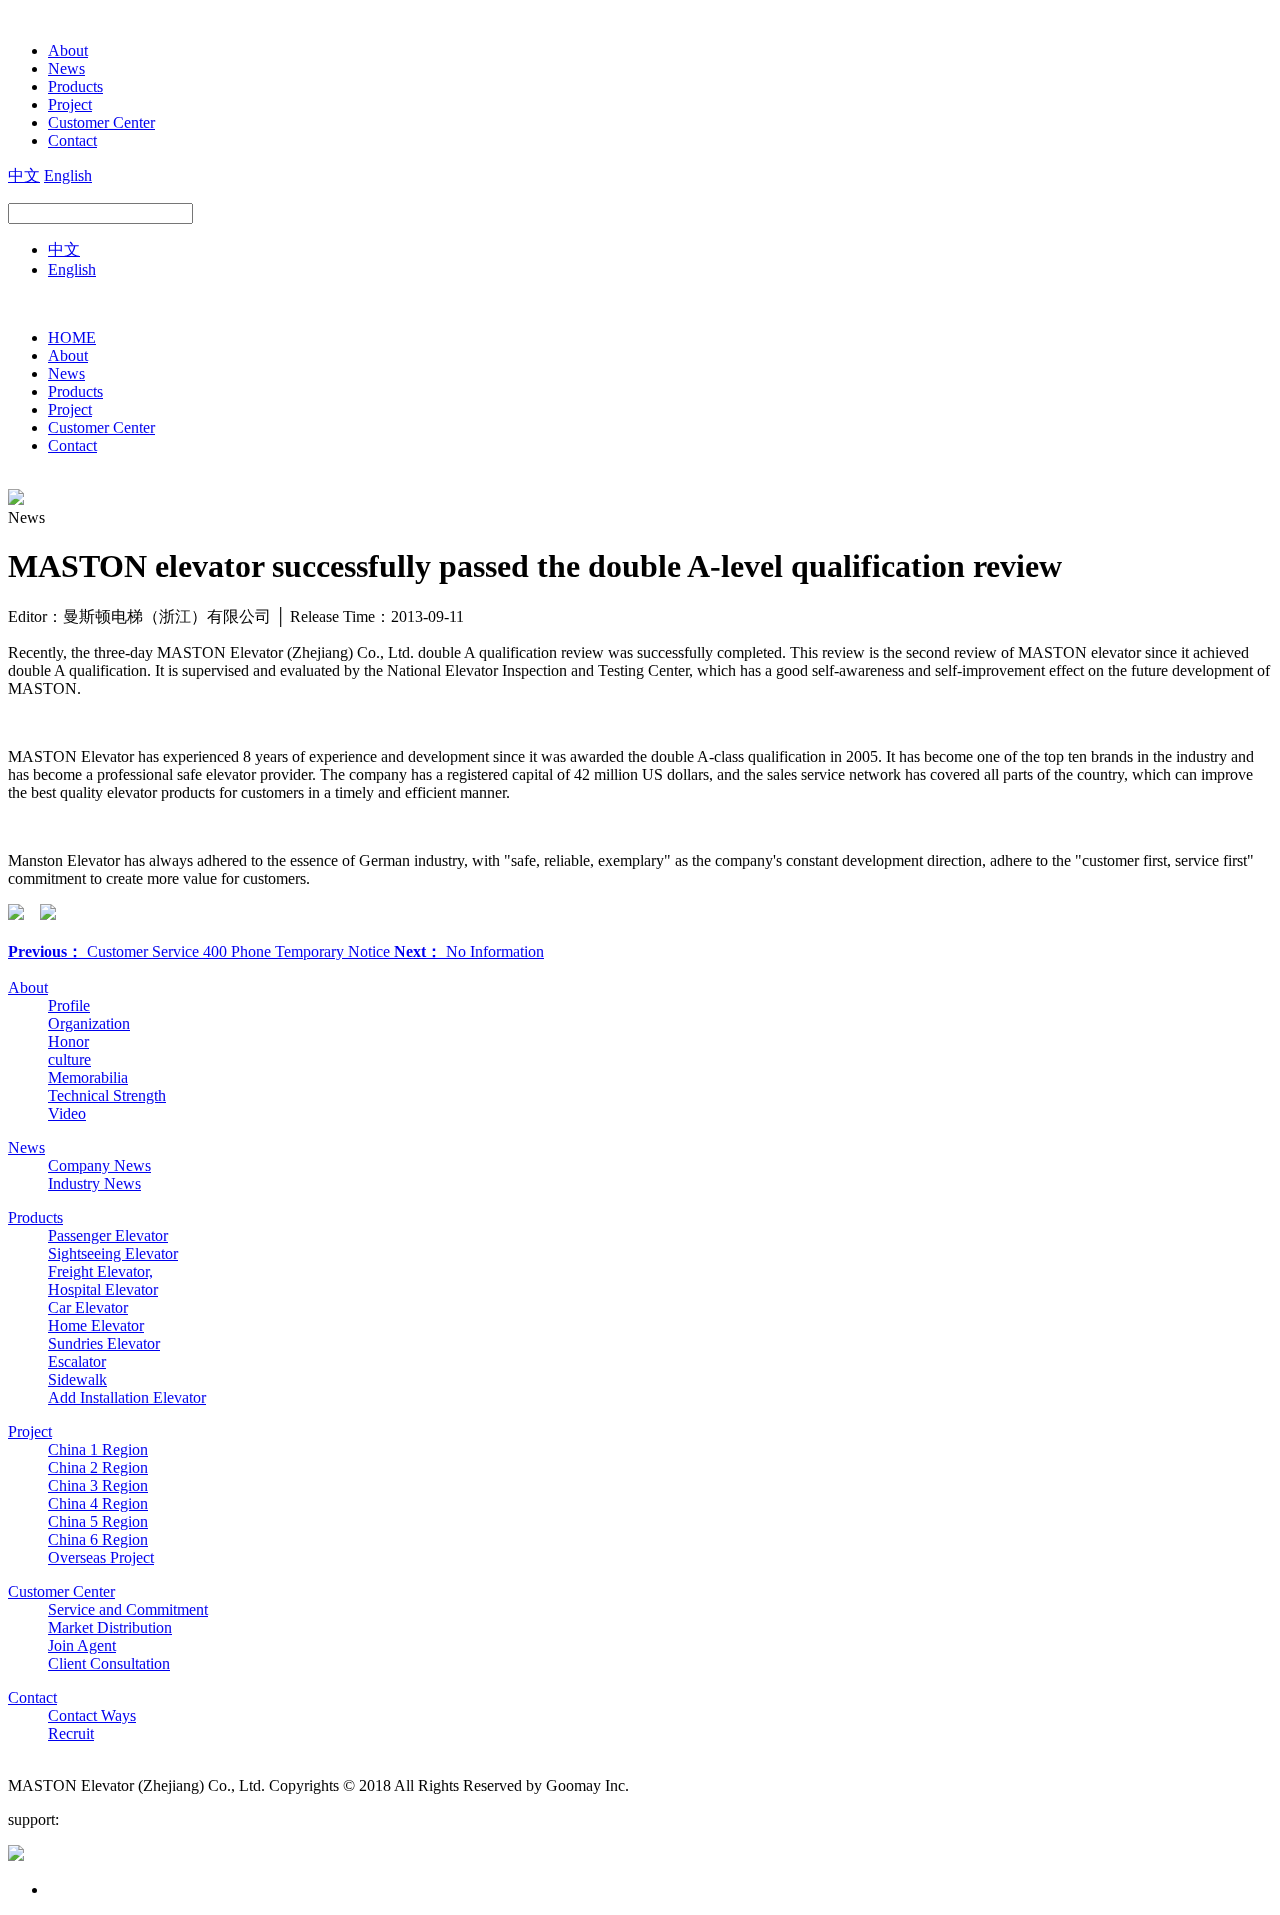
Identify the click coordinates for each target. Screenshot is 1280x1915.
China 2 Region (98, 1467)
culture (69, 1059)
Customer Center (101, 122)
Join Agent (82, 1645)
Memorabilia (88, 1077)
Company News (99, 1165)
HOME (72, 337)
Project (70, 104)
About (68, 50)
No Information (469, 951)
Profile (69, 1005)
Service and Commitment (128, 1609)
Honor (68, 1041)
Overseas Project (101, 1557)
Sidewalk (77, 1379)
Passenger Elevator (108, 1235)
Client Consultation (109, 1663)
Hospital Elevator (103, 1289)
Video (67, 1113)
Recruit (71, 1733)
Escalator (77, 1361)
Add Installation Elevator (127, 1397)
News (66, 68)
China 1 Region (98, 1449)
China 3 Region (98, 1485)
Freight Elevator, (100, 1271)
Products (75, 86)
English (68, 175)
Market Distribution (110, 1627)
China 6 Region (98, 1539)
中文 (24, 175)
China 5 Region (98, 1521)
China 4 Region (98, 1503)
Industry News (94, 1183)
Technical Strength (107, 1095)
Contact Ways (92, 1715)
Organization (89, 1023)
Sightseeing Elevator (113, 1253)
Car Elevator (88, 1307)
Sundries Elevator (104, 1343)
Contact (72, 140)
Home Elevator (96, 1325)
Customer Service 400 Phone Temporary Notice (201, 951)
